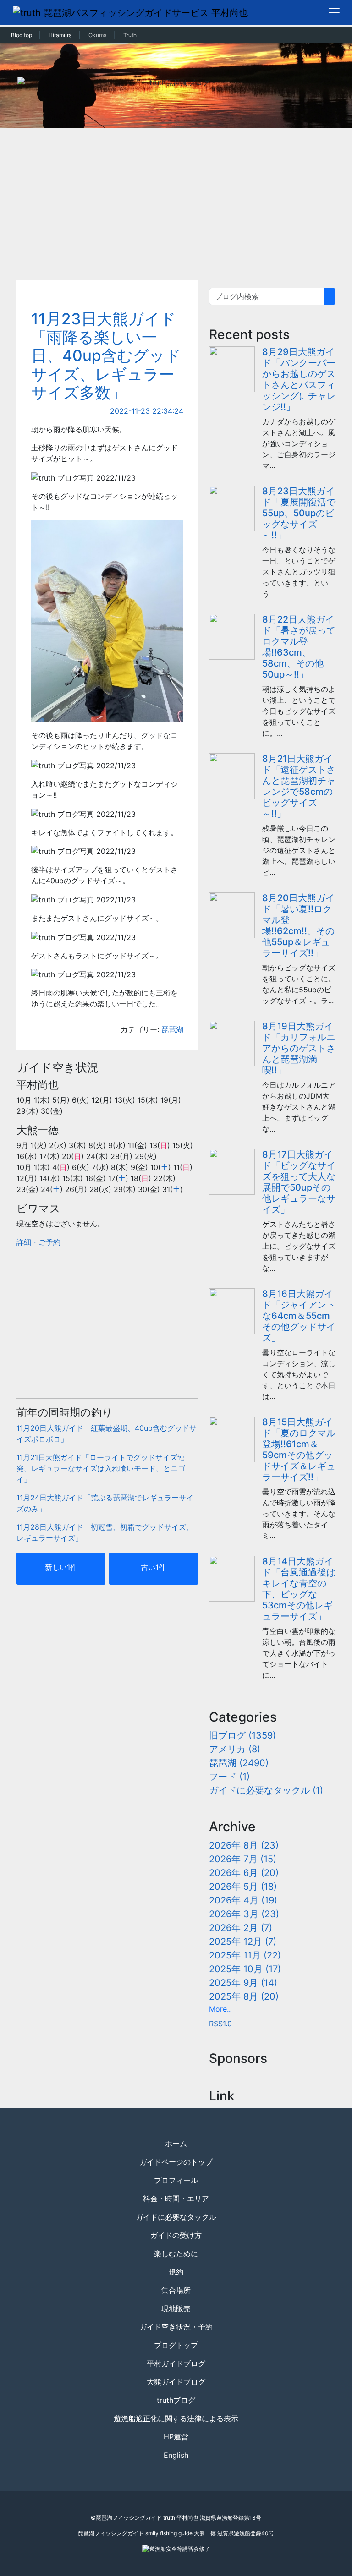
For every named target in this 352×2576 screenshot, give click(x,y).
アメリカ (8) (235, 1749)
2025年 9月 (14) (243, 1983)
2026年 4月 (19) (243, 1900)
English (176, 2455)
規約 (176, 2272)
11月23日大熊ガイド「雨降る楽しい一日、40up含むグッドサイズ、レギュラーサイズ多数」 (106, 356)
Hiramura (60, 35)
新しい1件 (61, 1567)
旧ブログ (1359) (242, 1735)
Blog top (22, 35)
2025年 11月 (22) (245, 1955)
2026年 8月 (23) (244, 1845)
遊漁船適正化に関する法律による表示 (176, 2418)
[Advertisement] (176, 197)
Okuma (98, 35)
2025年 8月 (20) (244, 1996)
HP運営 (176, 2437)
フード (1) (229, 1777)
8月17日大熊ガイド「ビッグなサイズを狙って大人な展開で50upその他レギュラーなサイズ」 (299, 1182)
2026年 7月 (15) (243, 1859)
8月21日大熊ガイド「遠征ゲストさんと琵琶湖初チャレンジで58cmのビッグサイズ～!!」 (299, 786)
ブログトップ (176, 2345)
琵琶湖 (172, 1029)
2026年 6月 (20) (244, 1873)
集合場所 (176, 2290)
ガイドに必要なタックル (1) (266, 1790)
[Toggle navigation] (334, 12)
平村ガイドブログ (176, 2363)
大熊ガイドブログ (176, 2382)
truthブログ (176, 2400)
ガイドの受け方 (176, 2235)
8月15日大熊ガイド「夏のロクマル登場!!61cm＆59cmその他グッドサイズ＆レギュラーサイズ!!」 (299, 1449)
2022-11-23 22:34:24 (147, 411)
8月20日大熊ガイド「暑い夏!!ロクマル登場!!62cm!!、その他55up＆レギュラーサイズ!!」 (298, 925)
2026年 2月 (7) (241, 1928)
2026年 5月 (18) (243, 1887)
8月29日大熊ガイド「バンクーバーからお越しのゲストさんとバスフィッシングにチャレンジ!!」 (299, 379)
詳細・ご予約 (38, 1242)
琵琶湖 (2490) (239, 1763)
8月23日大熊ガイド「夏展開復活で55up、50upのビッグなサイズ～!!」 (299, 513)
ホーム (176, 2144)
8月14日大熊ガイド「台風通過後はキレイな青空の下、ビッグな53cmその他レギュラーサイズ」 (299, 1589)
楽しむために (176, 2253)
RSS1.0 (220, 2024)
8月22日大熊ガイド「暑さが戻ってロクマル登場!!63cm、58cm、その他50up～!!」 (299, 647)
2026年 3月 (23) (244, 1914)
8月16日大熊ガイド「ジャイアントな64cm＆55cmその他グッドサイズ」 (299, 1316)
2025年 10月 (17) (245, 1969)
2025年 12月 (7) (243, 1942)
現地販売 (176, 2308)
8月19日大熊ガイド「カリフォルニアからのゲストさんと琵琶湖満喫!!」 (299, 1048)
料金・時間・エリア (176, 2199)
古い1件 (153, 1567)
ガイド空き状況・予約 (176, 2327)
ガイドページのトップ (176, 2162)
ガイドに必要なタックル (176, 2217)
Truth (130, 35)
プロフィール (176, 2180)
